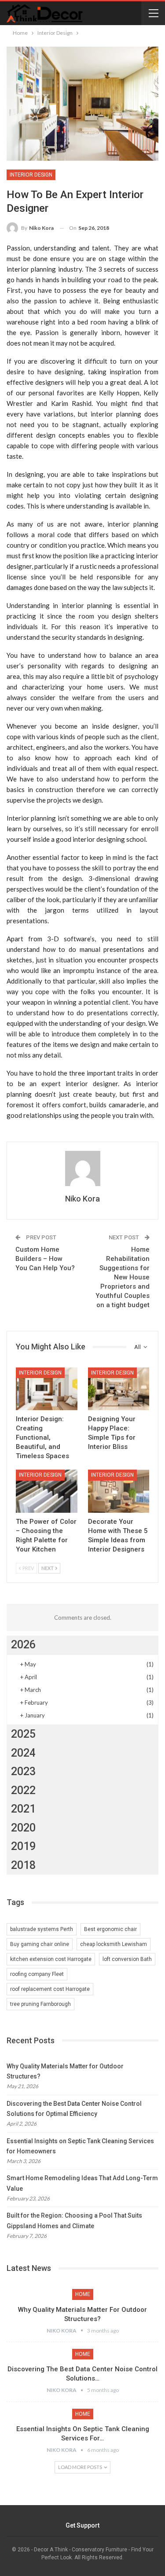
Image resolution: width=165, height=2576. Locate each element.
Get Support (82, 2525)
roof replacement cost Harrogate (50, 1989)
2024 (23, 1753)
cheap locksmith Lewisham (114, 1944)
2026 (23, 1645)
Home (83, 2294)
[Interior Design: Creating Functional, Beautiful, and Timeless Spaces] (47, 1389)
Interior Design (31, 175)
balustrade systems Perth (42, 1929)
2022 (23, 1790)
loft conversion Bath (127, 1959)
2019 (23, 1846)
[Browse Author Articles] (82, 1168)
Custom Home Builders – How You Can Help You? (45, 1259)
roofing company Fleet (37, 1974)
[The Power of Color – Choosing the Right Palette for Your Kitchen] (47, 1491)
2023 (23, 1771)
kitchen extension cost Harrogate (51, 1959)
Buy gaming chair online (40, 1944)
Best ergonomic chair (110, 1929)
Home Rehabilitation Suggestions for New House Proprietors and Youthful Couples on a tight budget (123, 1277)
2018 (23, 1865)
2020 (23, 1828)
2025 (23, 1734)
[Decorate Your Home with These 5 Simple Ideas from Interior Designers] (119, 1491)
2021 (23, 1809)
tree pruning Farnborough (40, 2004)
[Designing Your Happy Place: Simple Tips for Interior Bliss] (119, 1389)
